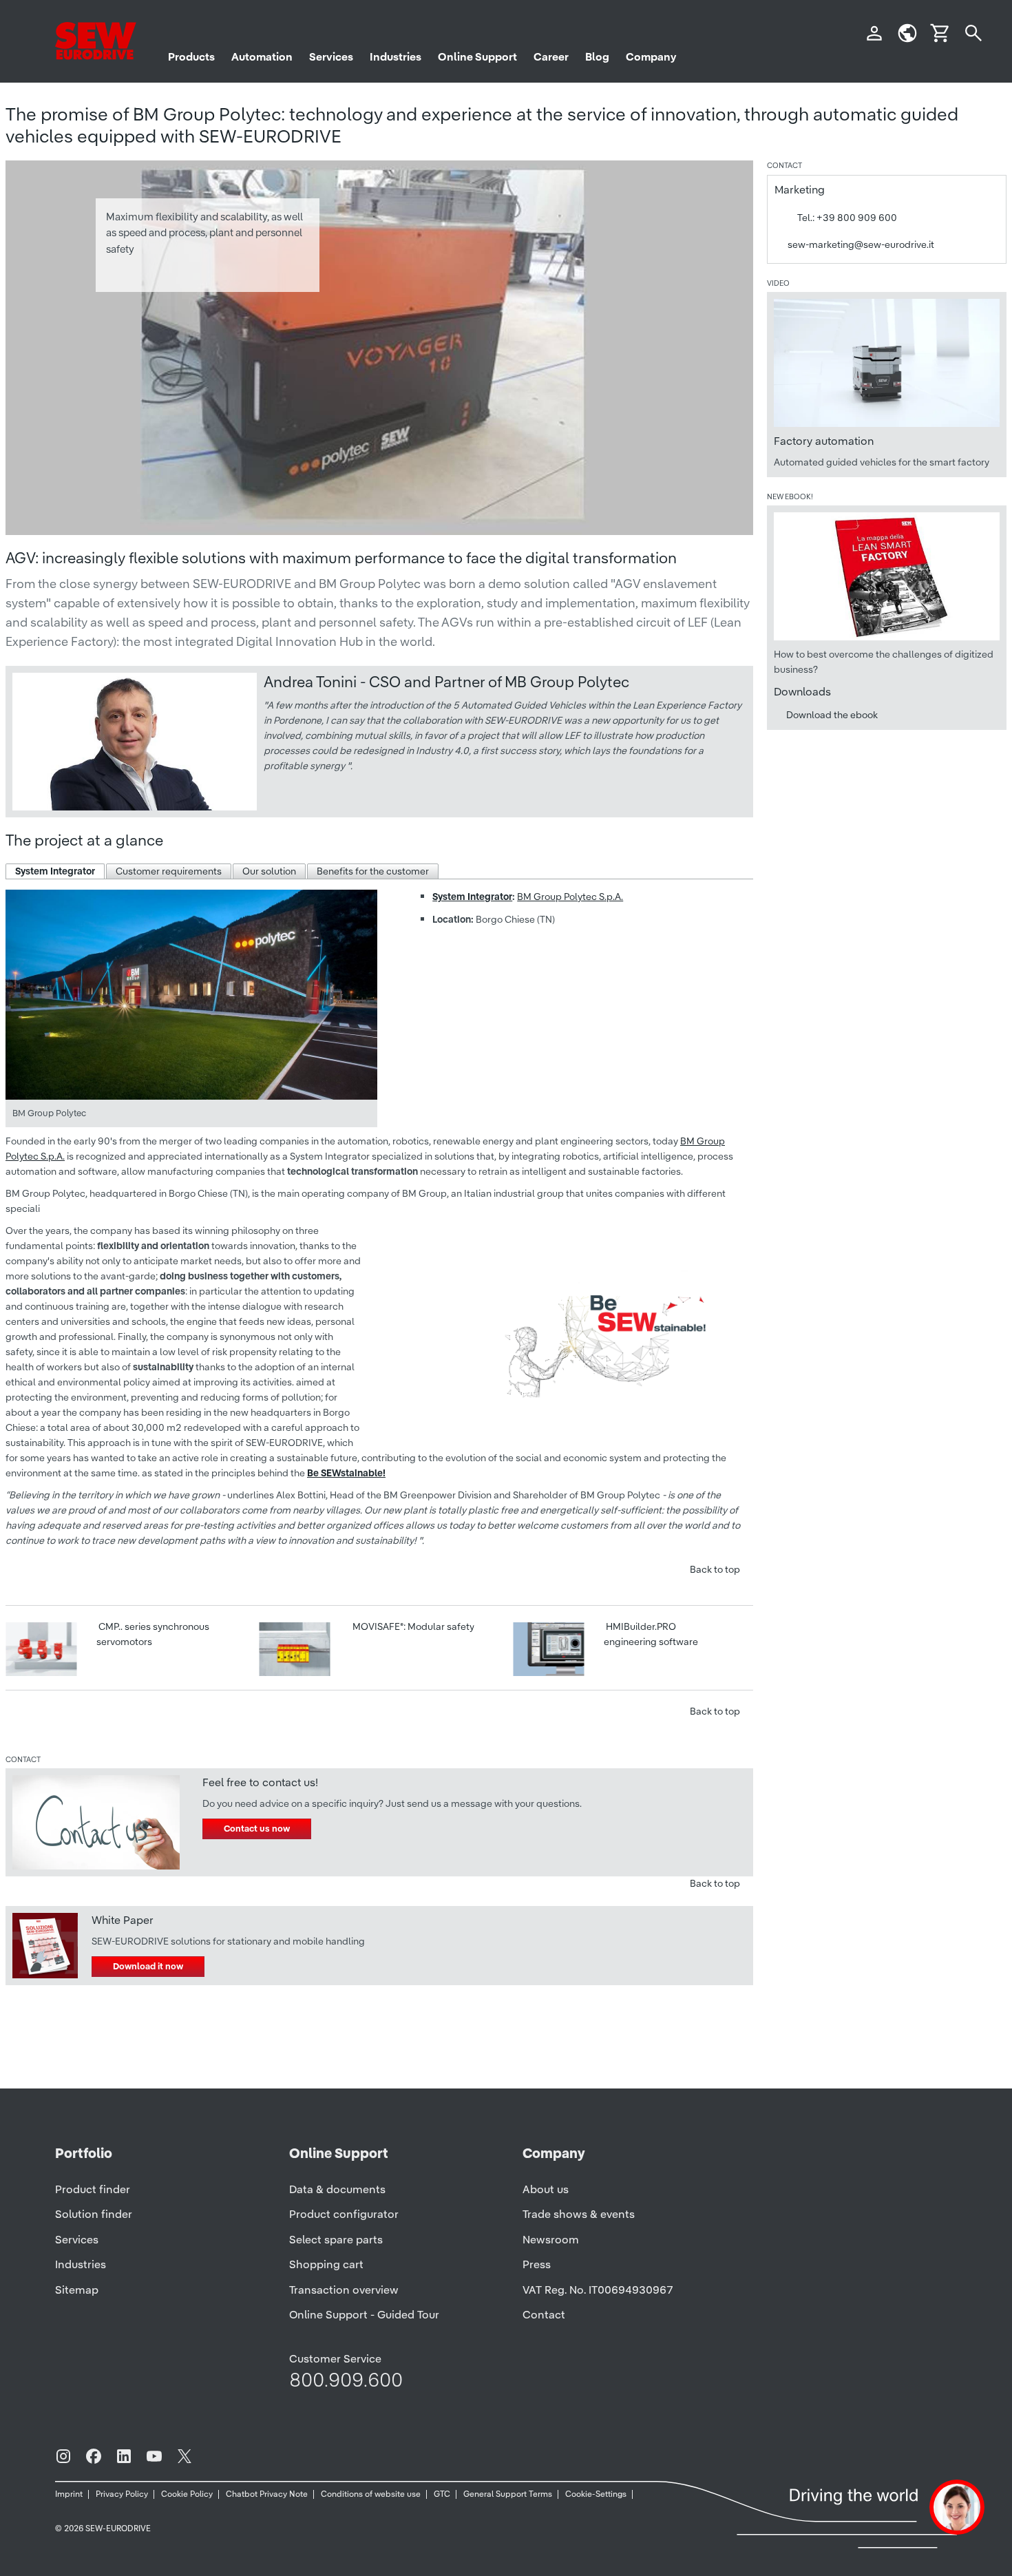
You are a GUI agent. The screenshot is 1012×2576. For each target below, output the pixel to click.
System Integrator (472, 897)
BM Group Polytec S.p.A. (570, 897)
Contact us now (257, 1829)
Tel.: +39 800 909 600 (847, 218)
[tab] (55, 871)
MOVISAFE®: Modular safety (412, 1626)
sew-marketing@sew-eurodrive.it (861, 244)
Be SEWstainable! (346, 1473)
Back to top (715, 1569)
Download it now (148, 1966)
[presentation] (55, 871)
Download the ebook (832, 715)
